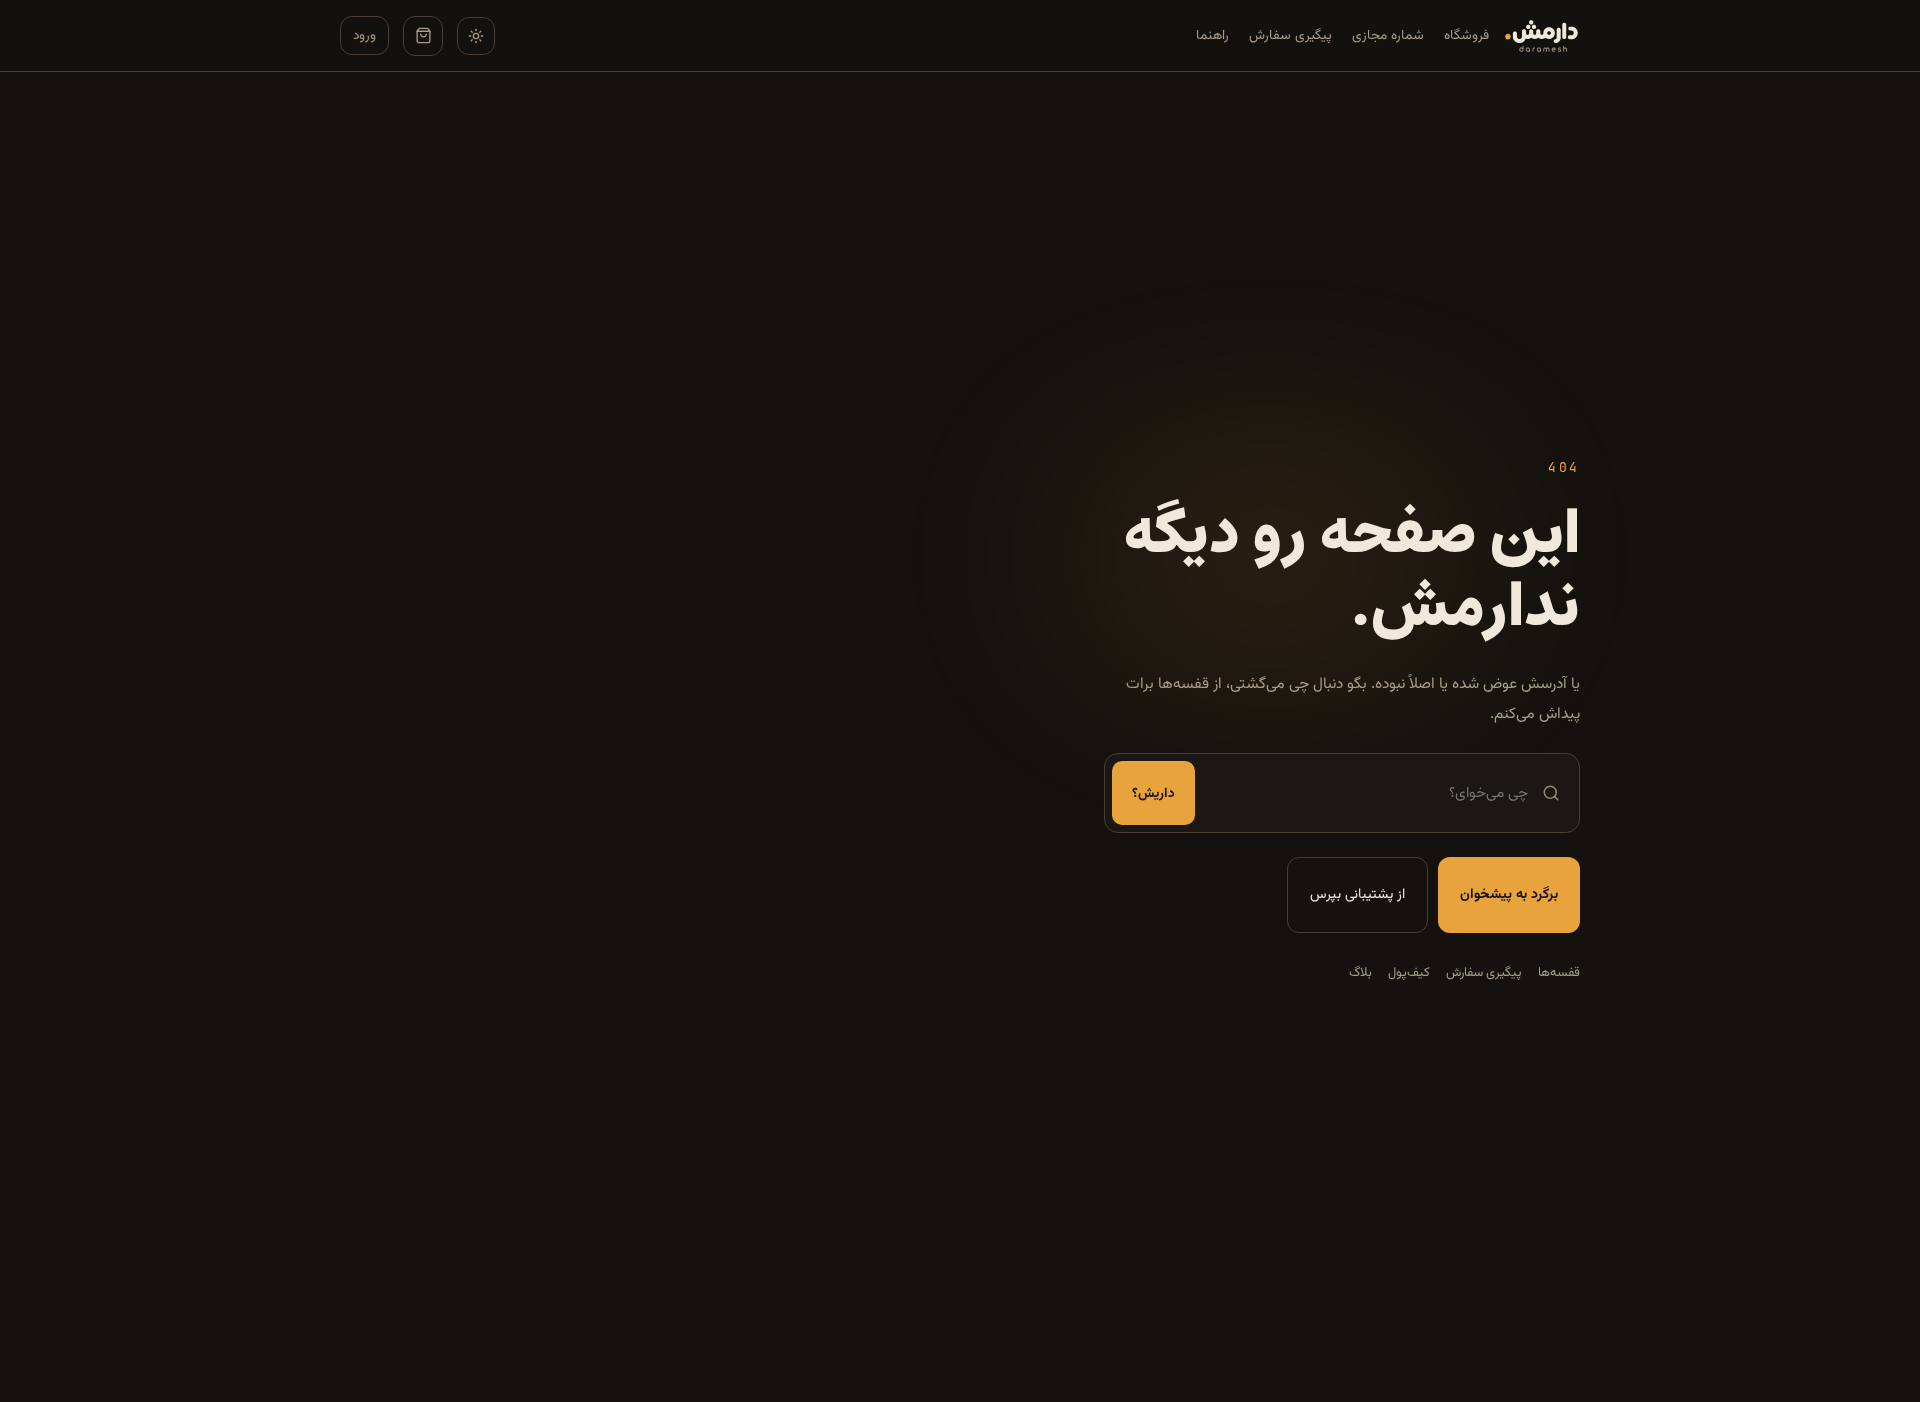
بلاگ (1360, 973)
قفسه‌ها (1559, 973)
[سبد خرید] (423, 36)
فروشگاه (1466, 35)
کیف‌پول (1409, 973)
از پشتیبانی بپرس (1357, 895)
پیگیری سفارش (1290, 35)
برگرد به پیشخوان (1509, 895)
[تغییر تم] (476, 36)
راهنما (1212, 35)
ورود (364, 35)
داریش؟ (1153, 793)
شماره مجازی (1388, 35)
